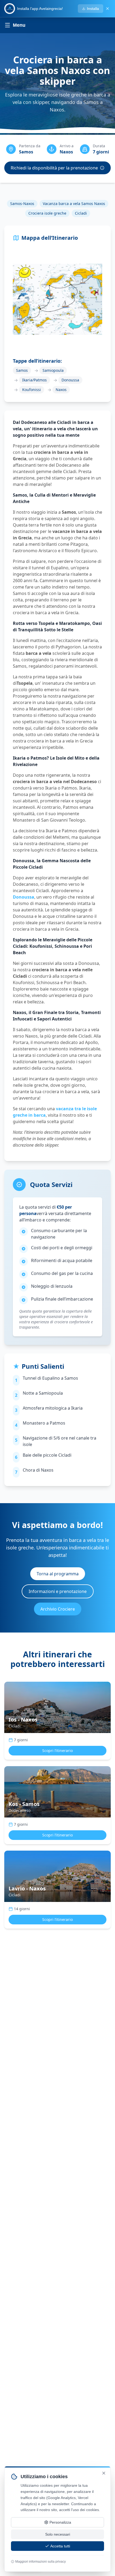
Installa (93, 9)
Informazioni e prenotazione (58, 1591)
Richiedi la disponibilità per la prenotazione (54, 168)
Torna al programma (58, 1574)
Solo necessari (58, 2534)
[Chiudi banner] (108, 9)
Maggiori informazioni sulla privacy (41, 2562)
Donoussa (24, 897)
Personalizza (60, 2522)
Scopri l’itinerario (57, 1751)
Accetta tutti (60, 2546)
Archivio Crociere (58, 1609)
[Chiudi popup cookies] (104, 2473)
